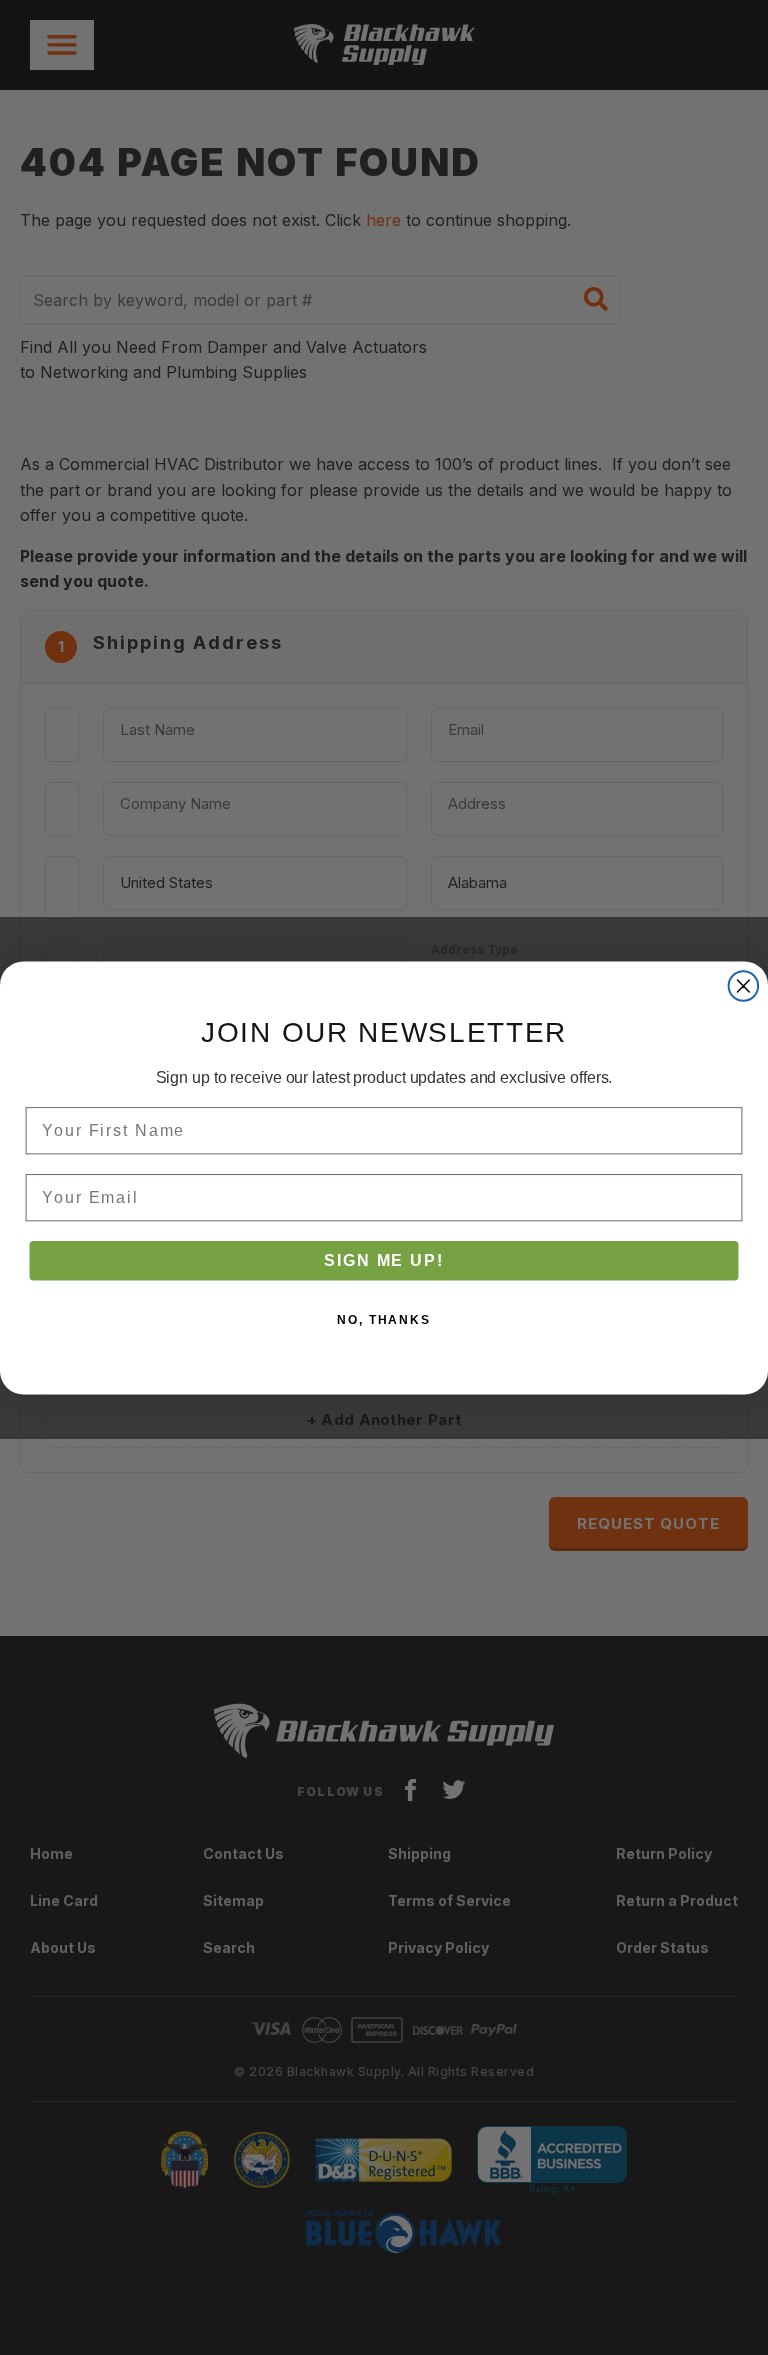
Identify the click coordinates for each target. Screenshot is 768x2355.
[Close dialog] (744, 986)
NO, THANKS (384, 1319)
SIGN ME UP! (383, 1259)
